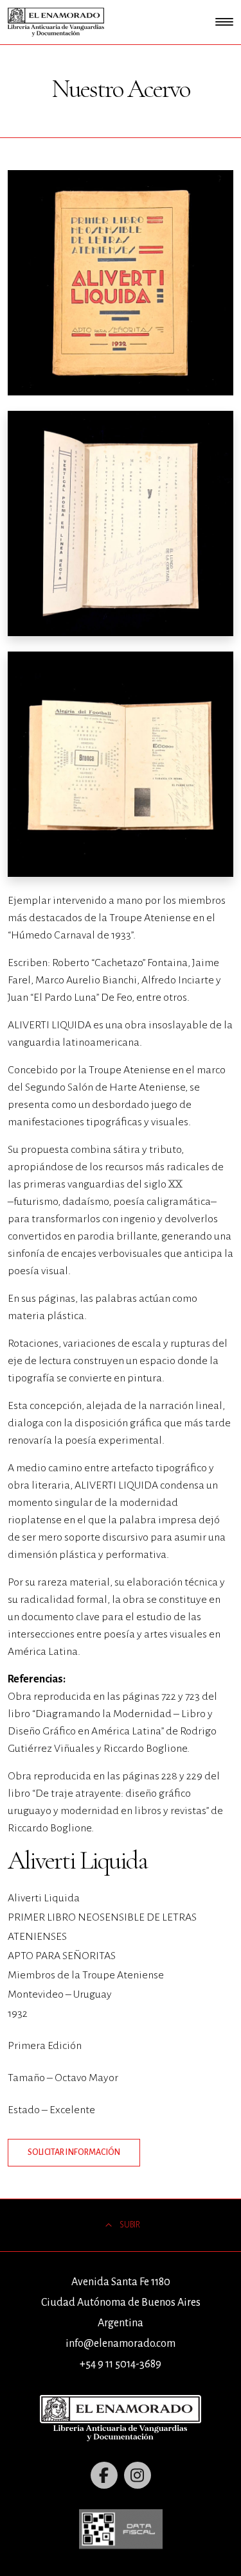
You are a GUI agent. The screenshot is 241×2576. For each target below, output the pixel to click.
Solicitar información (74, 2152)
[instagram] (138, 2475)
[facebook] (104, 2475)
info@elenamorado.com (121, 2344)
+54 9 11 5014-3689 (121, 2364)
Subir (130, 2225)
